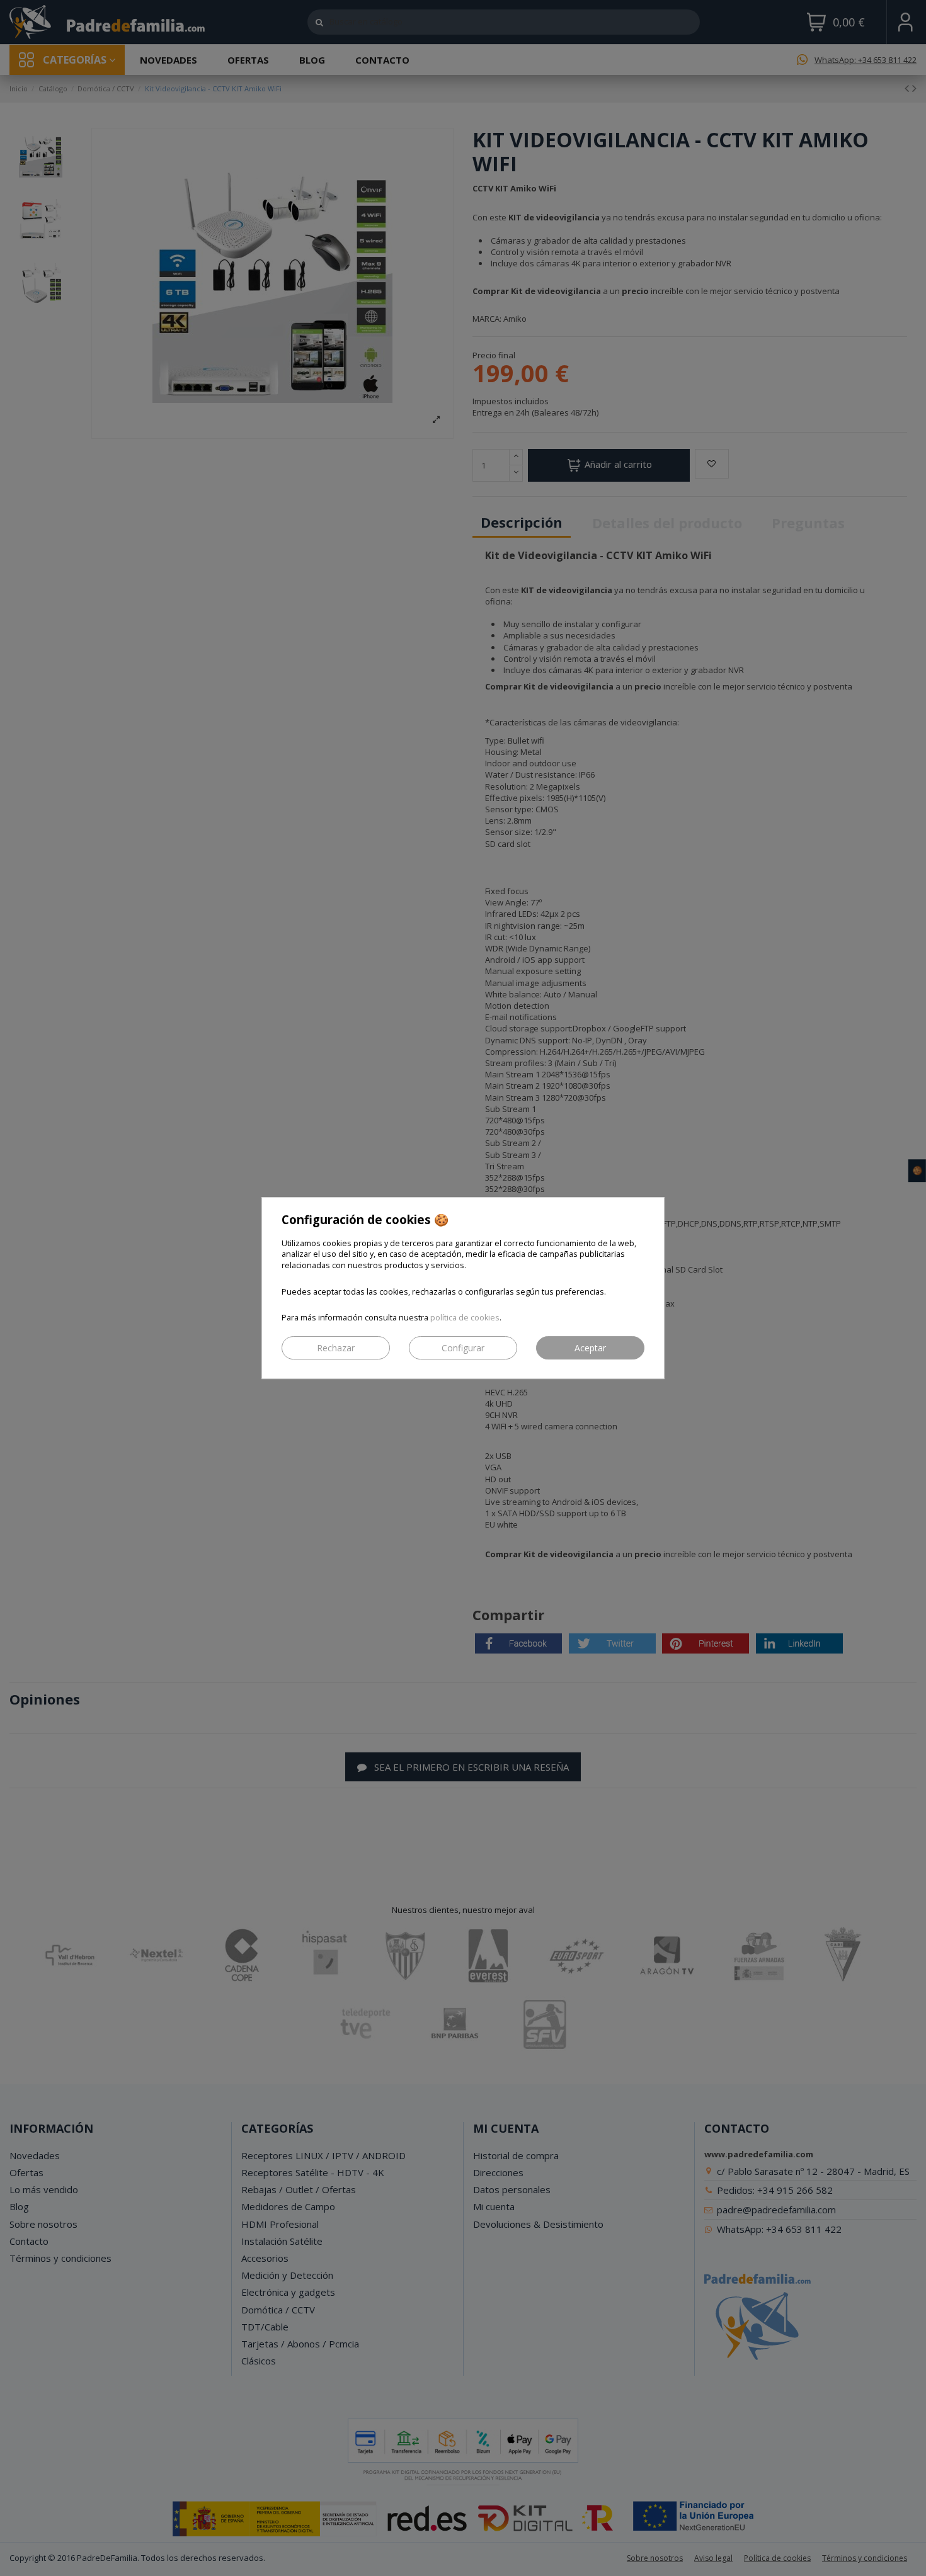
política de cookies (465, 1318)
